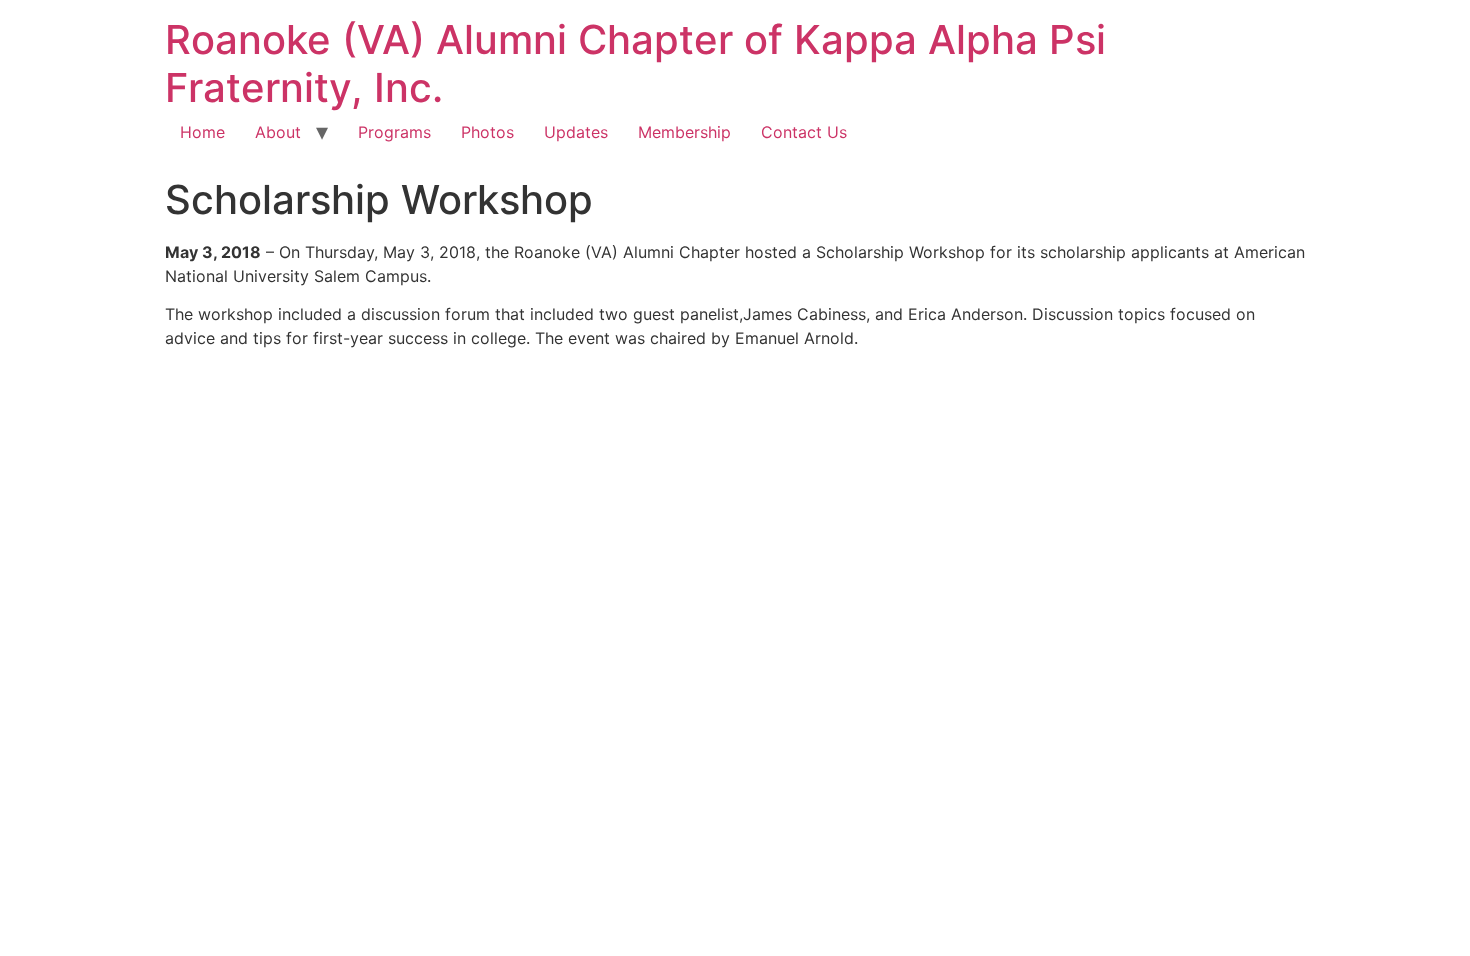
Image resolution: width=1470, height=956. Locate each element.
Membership (684, 132)
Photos (487, 132)
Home (202, 132)
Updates (576, 132)
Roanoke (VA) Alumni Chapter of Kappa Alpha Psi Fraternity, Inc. (635, 63)
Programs (394, 132)
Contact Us (804, 132)
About (278, 132)
